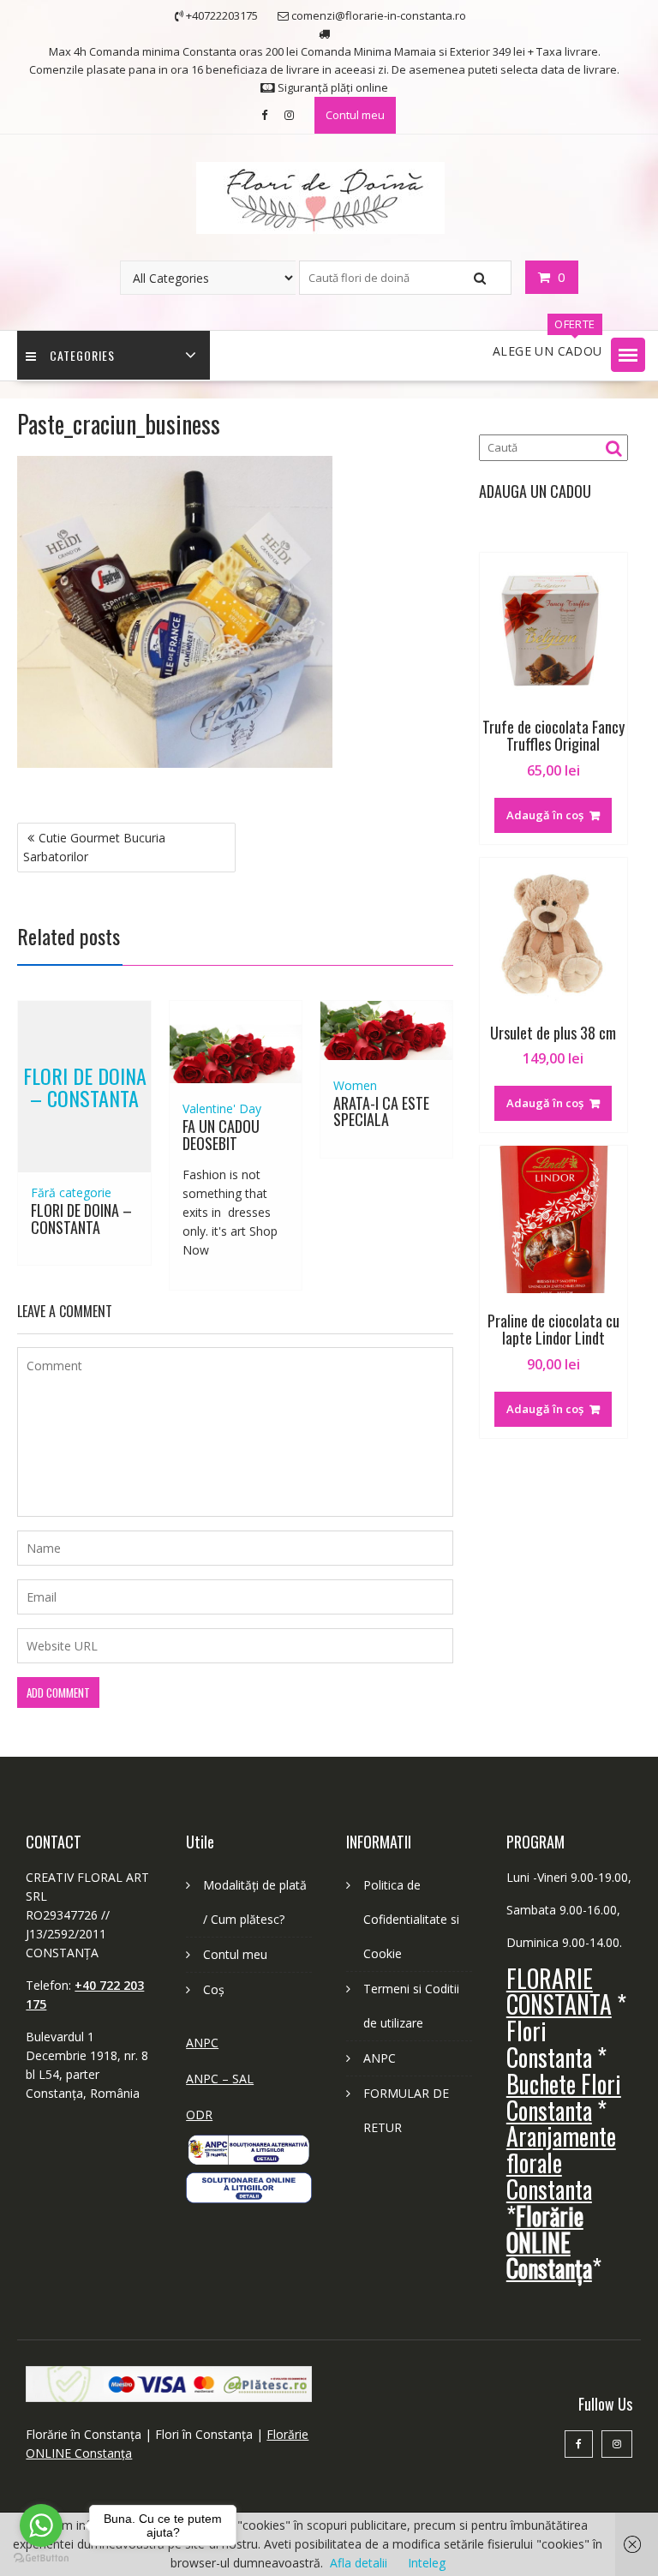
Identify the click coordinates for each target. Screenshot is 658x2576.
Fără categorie (71, 1192)
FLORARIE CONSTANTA (559, 1992)
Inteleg (427, 2563)
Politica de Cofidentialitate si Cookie (411, 1919)
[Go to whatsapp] (41, 2525)
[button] (628, 355)
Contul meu (355, 115)
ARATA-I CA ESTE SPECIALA (381, 1111)
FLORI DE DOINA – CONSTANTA (85, 1086)
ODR (199, 2115)
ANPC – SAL (220, 2079)
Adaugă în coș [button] (545, 815)
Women (355, 1085)
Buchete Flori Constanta (564, 2097)
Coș (214, 1989)
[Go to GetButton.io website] (41, 2558)
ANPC (202, 2043)
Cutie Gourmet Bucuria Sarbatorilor (94, 847)
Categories (82, 355)
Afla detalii (359, 2563)
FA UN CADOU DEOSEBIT (221, 1135)
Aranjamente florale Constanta (561, 2163)
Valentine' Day (222, 1108)
